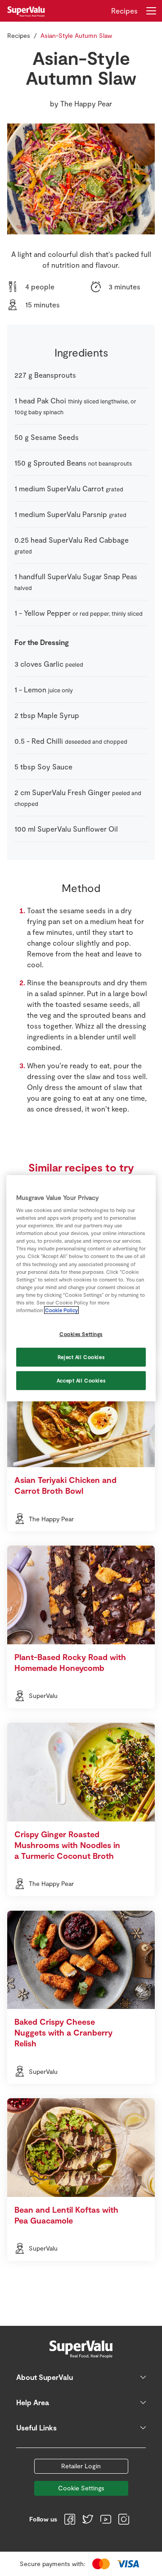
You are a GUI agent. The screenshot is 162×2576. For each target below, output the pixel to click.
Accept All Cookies (81, 1380)
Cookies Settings (81, 1334)
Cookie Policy (61, 1310)
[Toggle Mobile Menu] (151, 11)
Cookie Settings (81, 2488)
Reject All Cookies (81, 1357)
